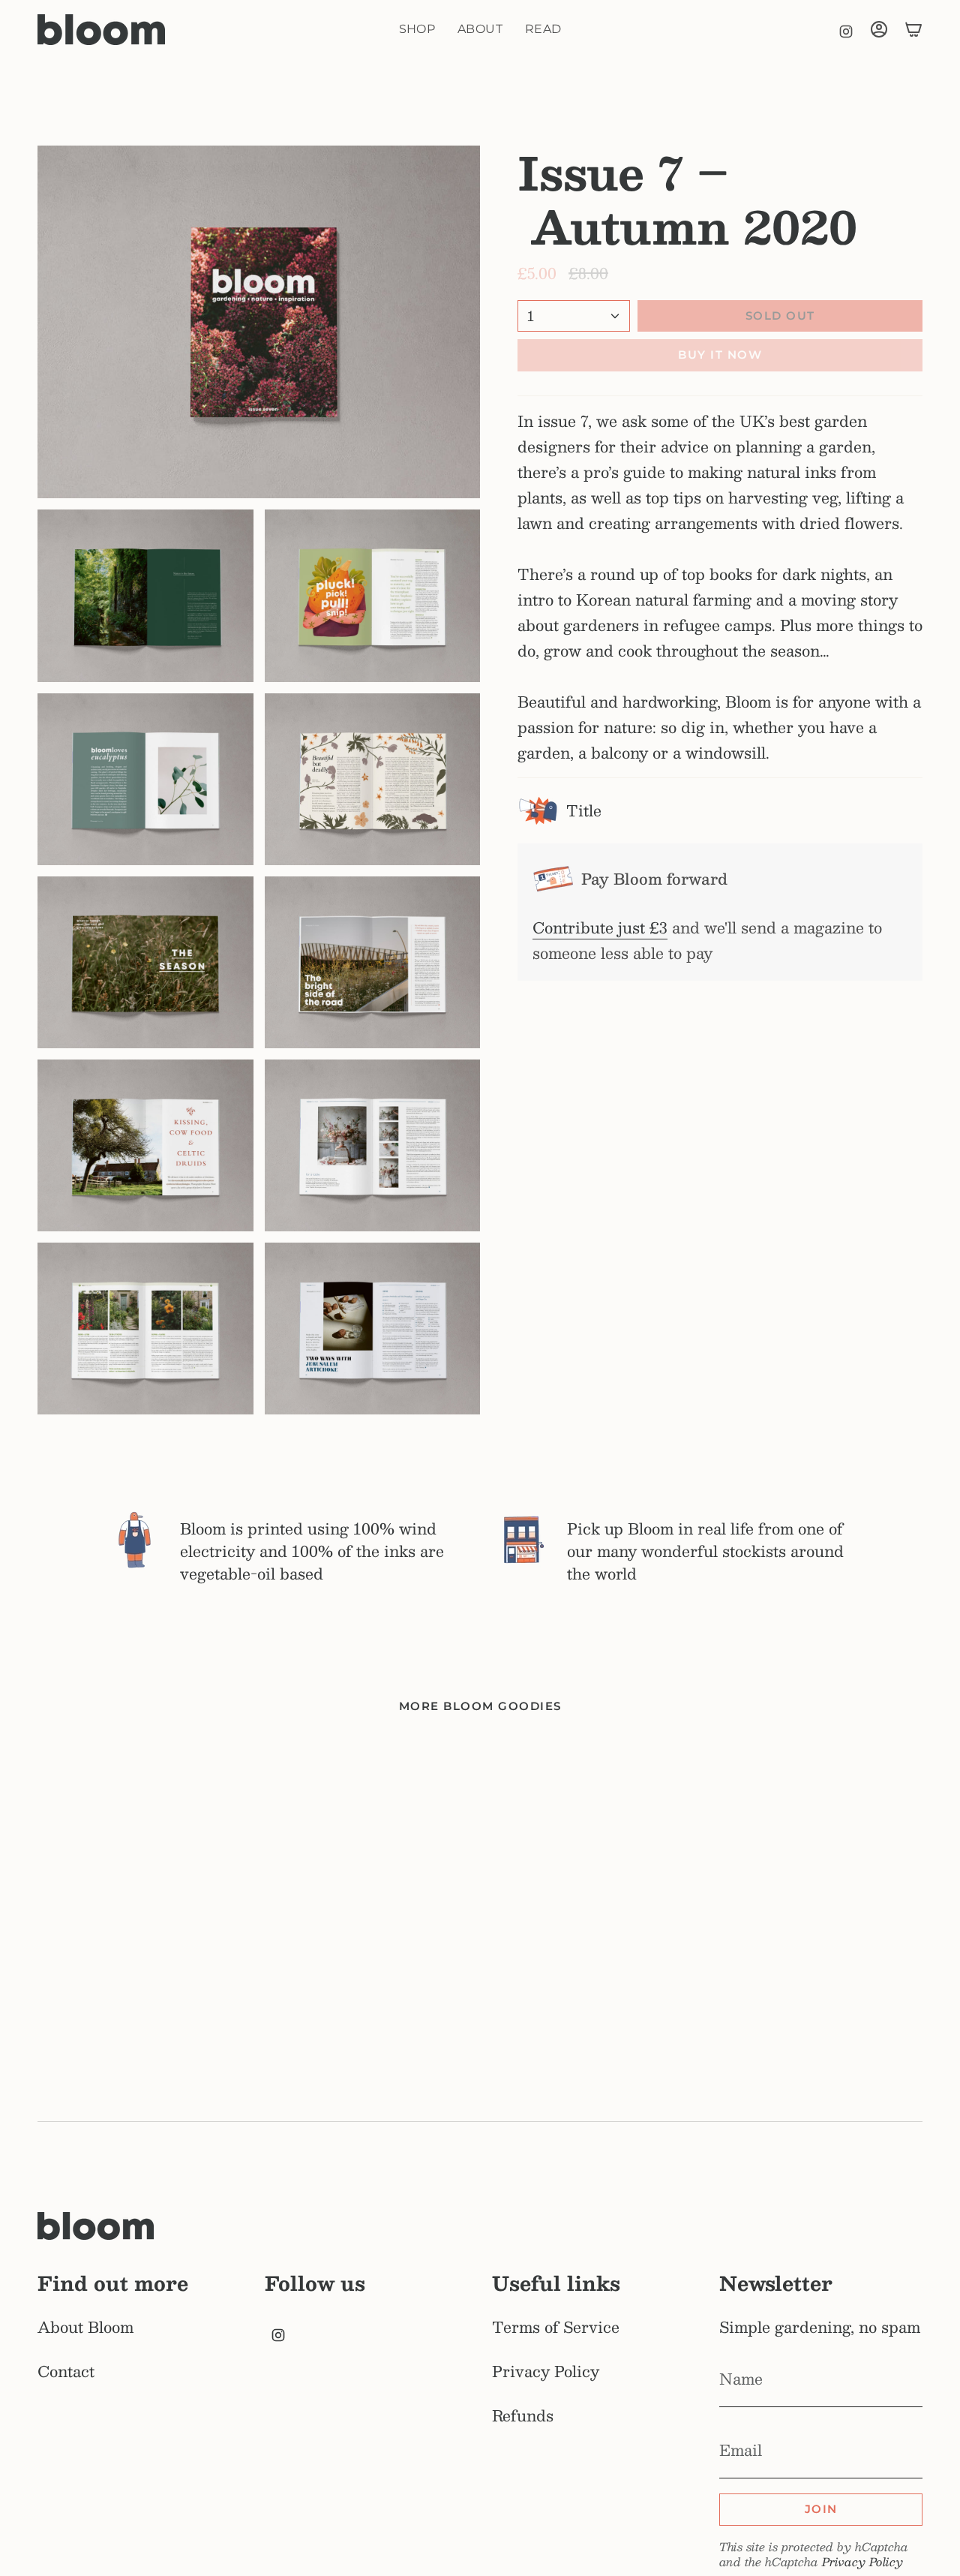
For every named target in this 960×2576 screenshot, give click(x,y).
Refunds (523, 2415)
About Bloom (85, 2327)
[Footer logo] (96, 2226)
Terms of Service (556, 2327)
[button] (417, 30)
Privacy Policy (546, 2371)
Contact (66, 2371)
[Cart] (913, 29)
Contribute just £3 (600, 927)
